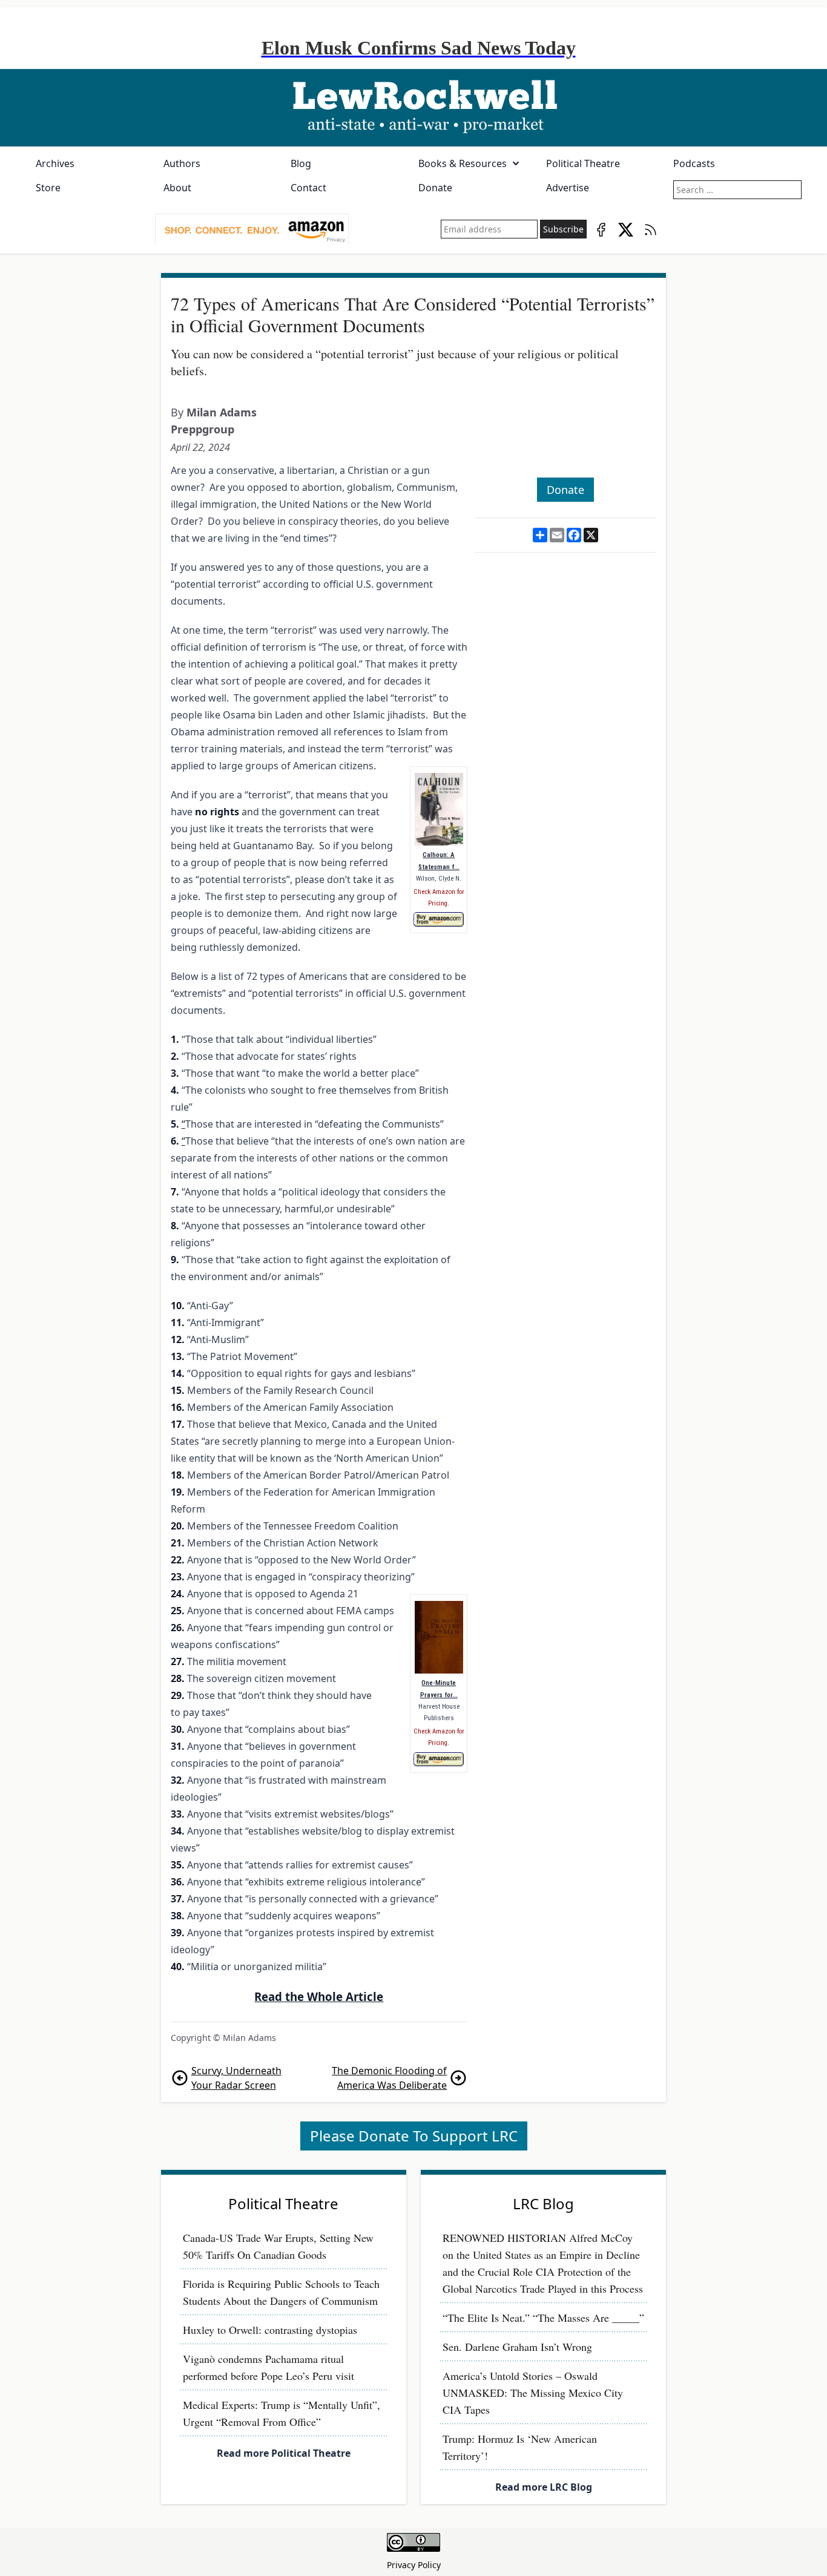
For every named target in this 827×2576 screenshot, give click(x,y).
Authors (182, 163)
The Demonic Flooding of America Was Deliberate (389, 2078)
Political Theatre (583, 163)
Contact (308, 188)
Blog (301, 163)
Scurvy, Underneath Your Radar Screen (236, 2078)
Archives (55, 163)
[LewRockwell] (413, 108)
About (177, 188)
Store (48, 188)
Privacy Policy (414, 2565)
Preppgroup (203, 429)
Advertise (568, 188)
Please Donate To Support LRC (414, 2136)
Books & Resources (463, 163)
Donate (435, 188)
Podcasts (694, 163)
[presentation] (252, 229)
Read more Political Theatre (284, 2453)
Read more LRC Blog (544, 2487)
